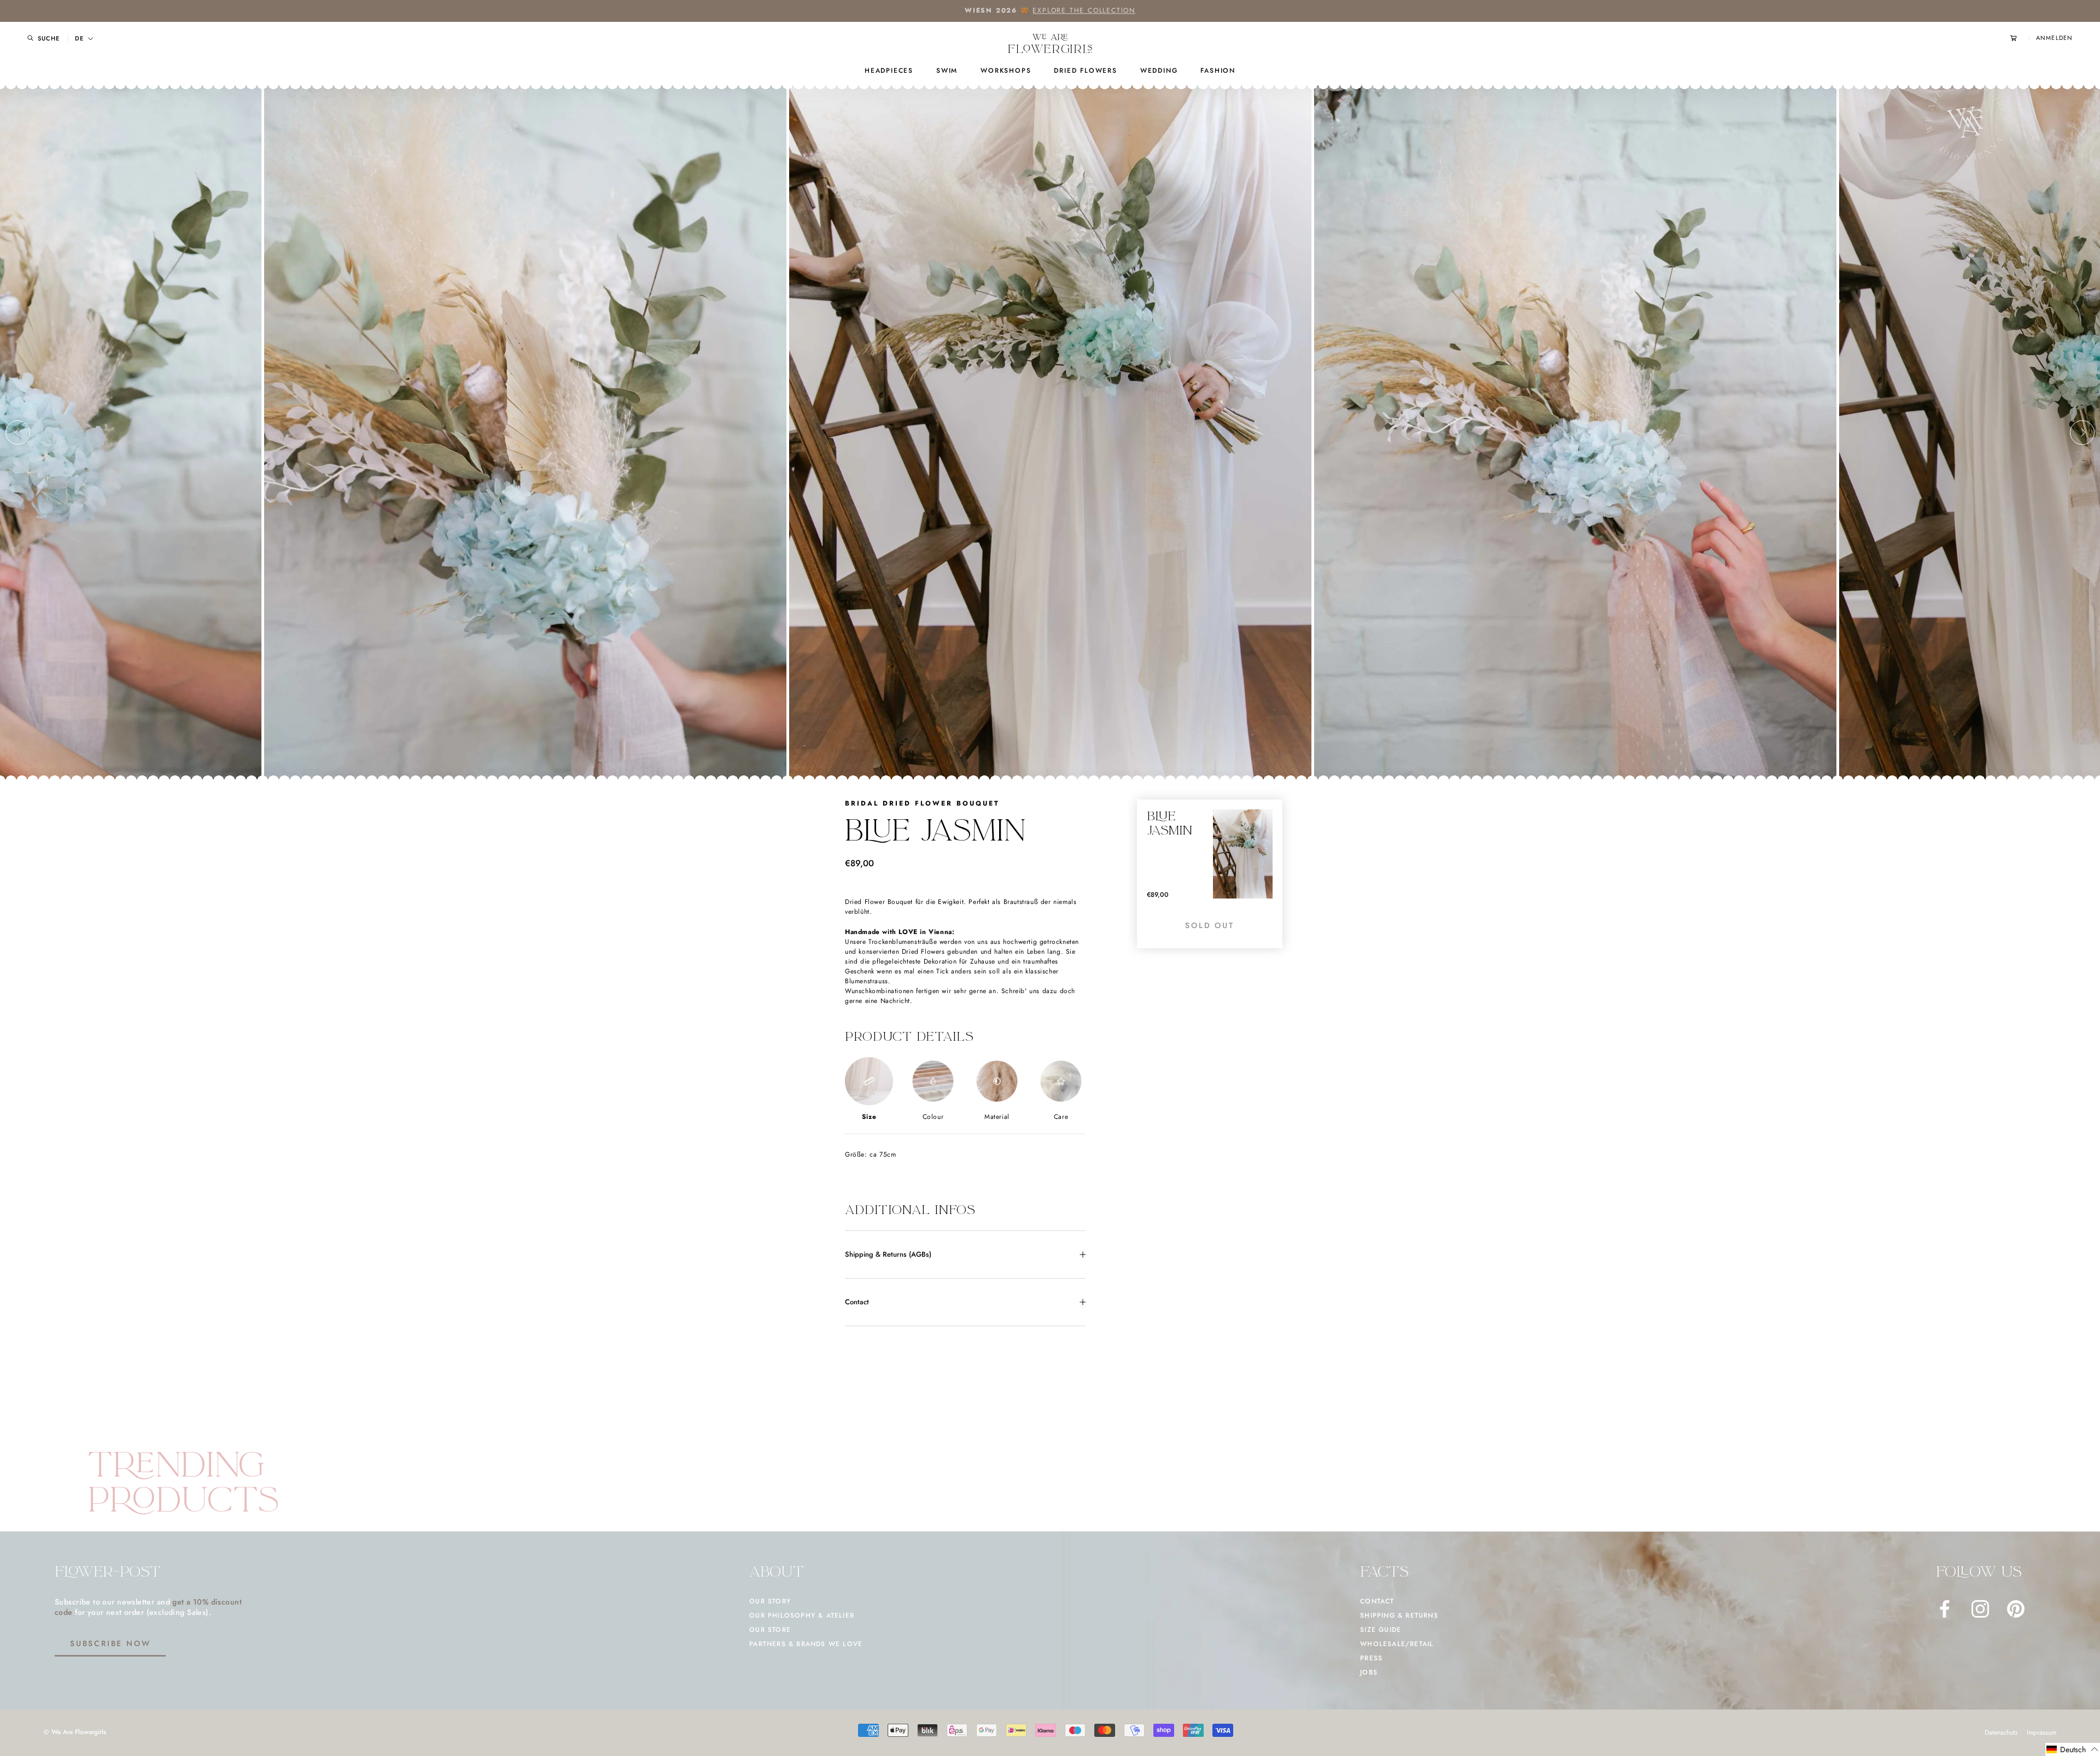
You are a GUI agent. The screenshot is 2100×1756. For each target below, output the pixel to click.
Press (1371, 1658)
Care (1061, 1117)
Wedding (1159, 71)
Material (997, 1117)
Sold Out (1209, 925)
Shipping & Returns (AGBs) (888, 1254)
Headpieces (889, 71)
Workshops (1006, 71)
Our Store (770, 1630)
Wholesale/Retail (1397, 1644)
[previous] (18, 432)
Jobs (1369, 1672)
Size (869, 1117)
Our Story (770, 1601)
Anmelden (2054, 38)
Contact (857, 1302)
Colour (933, 1117)
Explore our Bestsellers (1097, 10)
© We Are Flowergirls (75, 1732)
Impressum (2041, 1732)
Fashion (1218, 71)
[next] (2082, 432)
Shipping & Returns (1399, 1615)
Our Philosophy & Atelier (802, 1615)
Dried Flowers (1085, 71)
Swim (947, 71)
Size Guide (1381, 1630)
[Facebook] (1945, 1609)
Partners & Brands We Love (806, 1644)
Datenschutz (2001, 1732)
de (79, 39)
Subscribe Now (110, 1643)
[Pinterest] (2016, 1609)
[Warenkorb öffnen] (2020, 38)
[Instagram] (1980, 1609)
